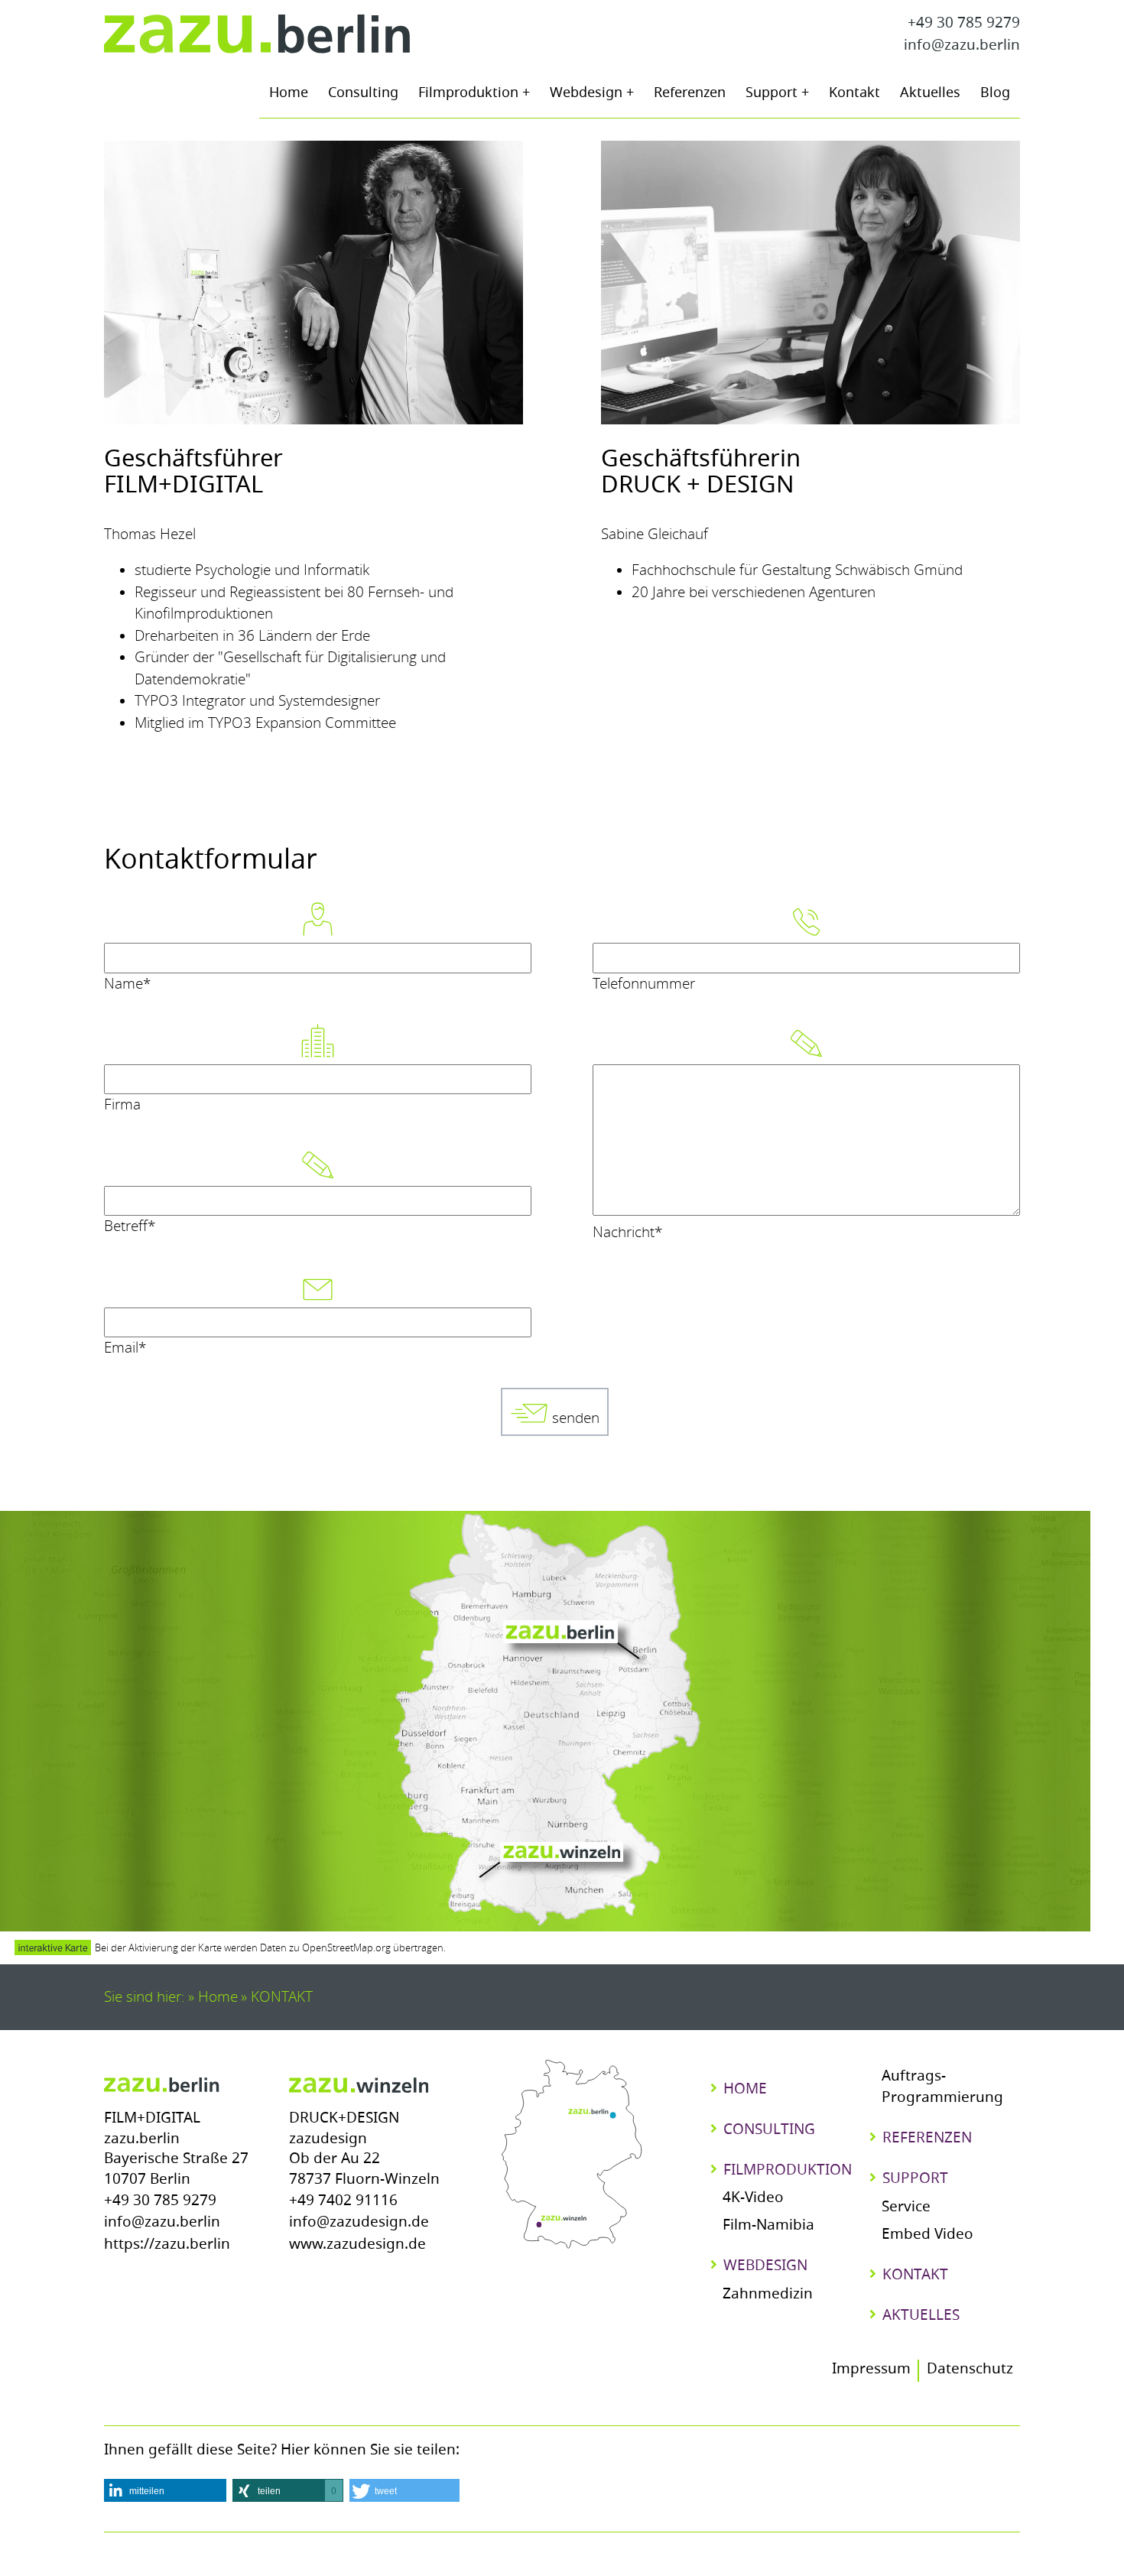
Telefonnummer (644, 984)
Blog (995, 94)
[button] (165, 2490)
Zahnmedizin (768, 2295)
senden (574, 1418)
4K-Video (753, 2199)
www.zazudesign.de (357, 2245)
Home (289, 94)
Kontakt (854, 94)
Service (906, 2208)
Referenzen (690, 94)
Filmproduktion (470, 94)
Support (773, 94)
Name (127, 984)
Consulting (363, 94)
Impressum (871, 2370)
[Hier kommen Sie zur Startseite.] (257, 35)
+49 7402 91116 (343, 2202)
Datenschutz (970, 2370)
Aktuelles (930, 94)
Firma (122, 1104)
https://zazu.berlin (167, 2245)
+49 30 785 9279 (964, 24)
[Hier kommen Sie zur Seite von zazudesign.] (359, 2084)
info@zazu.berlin (962, 46)
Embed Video (927, 2235)
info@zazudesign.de (359, 2223)
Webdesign (588, 94)
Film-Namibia (768, 2226)
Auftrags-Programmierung (942, 2088)
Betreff (130, 1226)
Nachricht (627, 1232)
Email (125, 1348)
